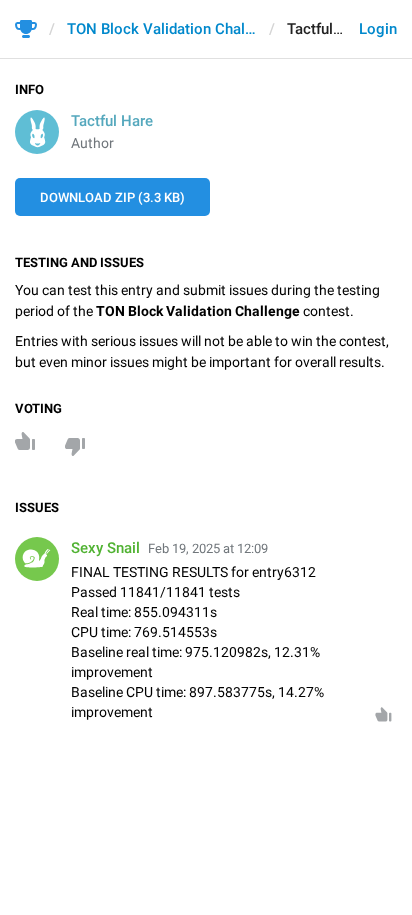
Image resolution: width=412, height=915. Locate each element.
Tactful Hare (112, 121)
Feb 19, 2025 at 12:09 (208, 548)
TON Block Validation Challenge (162, 29)
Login (378, 29)
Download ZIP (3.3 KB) (112, 197)
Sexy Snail (105, 548)
